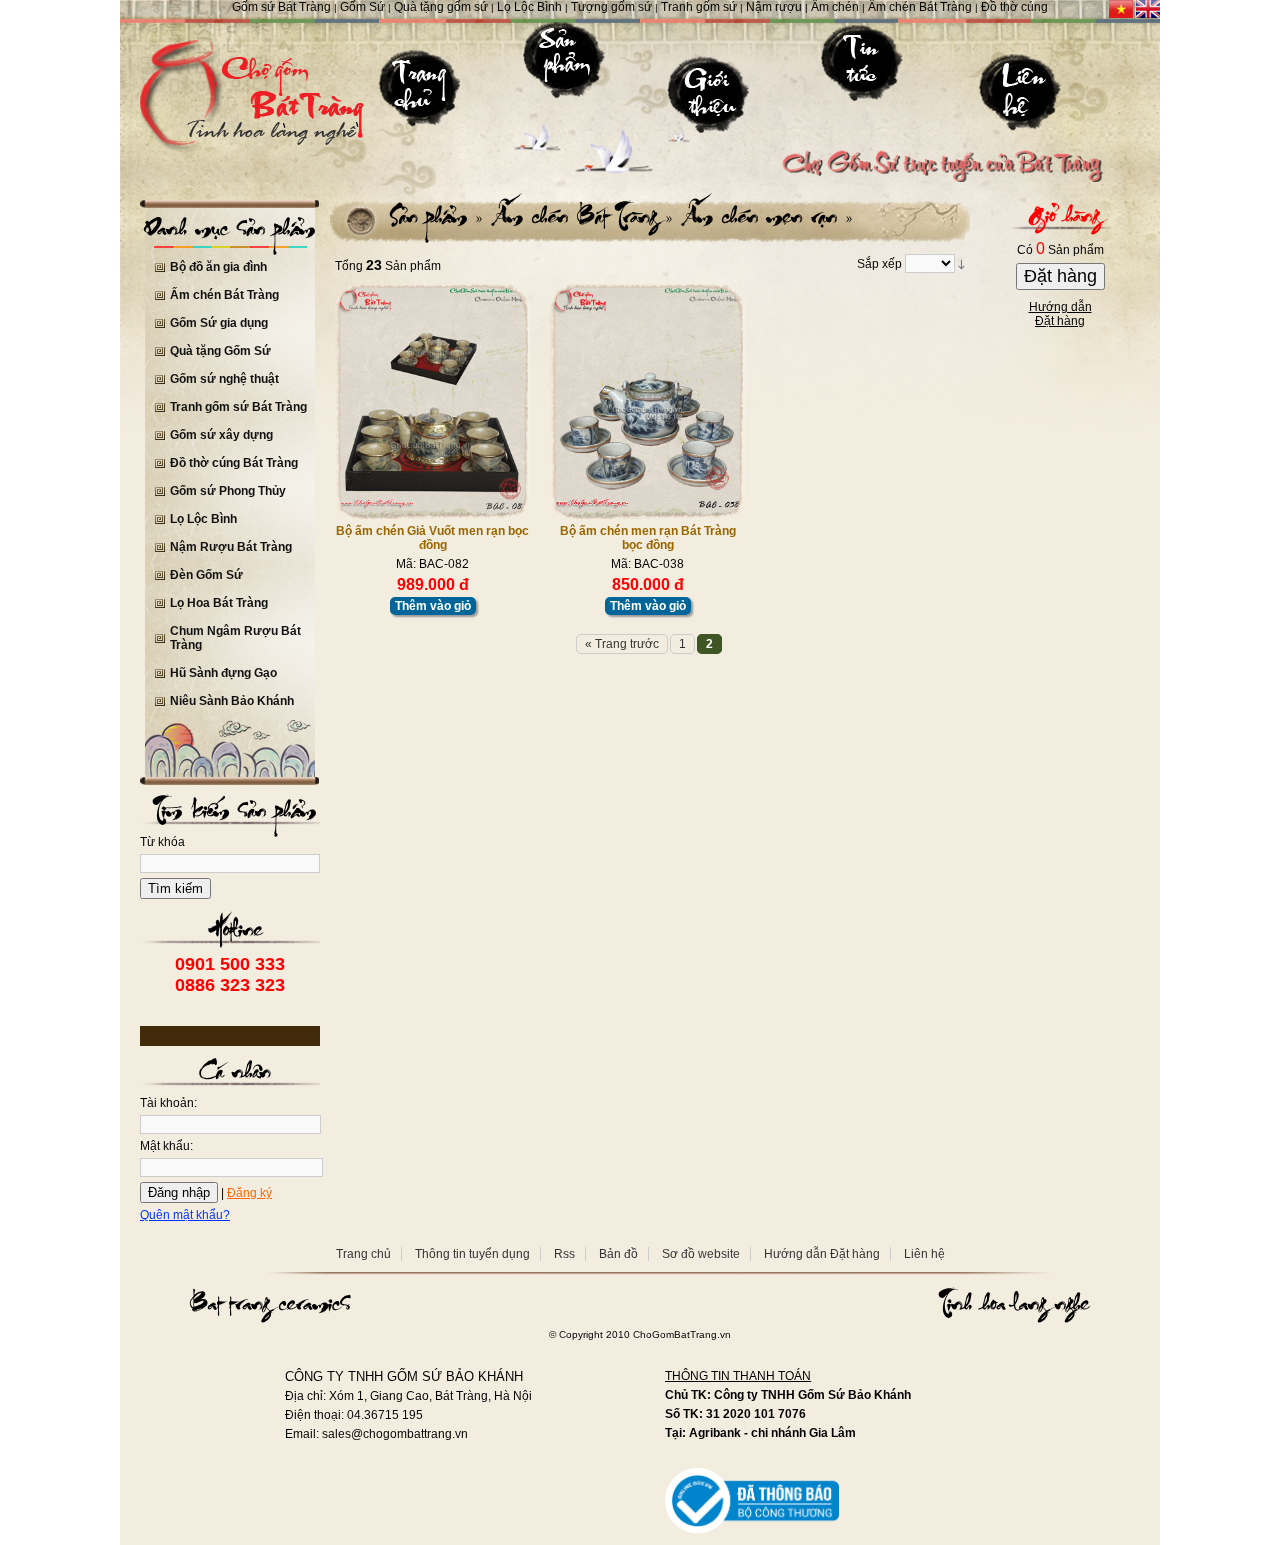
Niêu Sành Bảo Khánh (232, 701)
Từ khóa (162, 842)
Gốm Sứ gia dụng (219, 323)
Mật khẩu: (166, 1146)
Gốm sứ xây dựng (221, 435)
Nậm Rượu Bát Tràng (231, 547)
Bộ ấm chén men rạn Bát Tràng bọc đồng (648, 538)
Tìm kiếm (175, 888)
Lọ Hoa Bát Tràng (219, 603)
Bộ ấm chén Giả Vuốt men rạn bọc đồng (432, 538)
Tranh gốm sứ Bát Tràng (238, 407)
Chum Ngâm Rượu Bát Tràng (235, 638)
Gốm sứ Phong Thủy (228, 491)
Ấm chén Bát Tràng (224, 295)
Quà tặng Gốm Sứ (220, 351)
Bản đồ (618, 1254)
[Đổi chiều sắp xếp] (961, 265)
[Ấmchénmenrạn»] (764, 216)
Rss (564, 1254)
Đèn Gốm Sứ (206, 575)
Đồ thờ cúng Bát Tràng (234, 463)
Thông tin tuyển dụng (472, 1254)
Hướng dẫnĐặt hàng (1060, 314)
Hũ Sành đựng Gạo (223, 673)
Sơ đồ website (701, 1254)
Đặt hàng (1060, 276)
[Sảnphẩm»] (436, 216)
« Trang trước (622, 644)
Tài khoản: (168, 1103)
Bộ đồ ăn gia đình (218, 267)
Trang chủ (363, 1254)
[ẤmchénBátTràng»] (579, 216)
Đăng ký (249, 1193)
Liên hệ (924, 1254)
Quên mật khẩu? (185, 1215)
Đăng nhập (179, 1192)
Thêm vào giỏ (433, 606)
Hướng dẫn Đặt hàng (822, 1254)
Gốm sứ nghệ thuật (224, 379)
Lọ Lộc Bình (203, 519)
